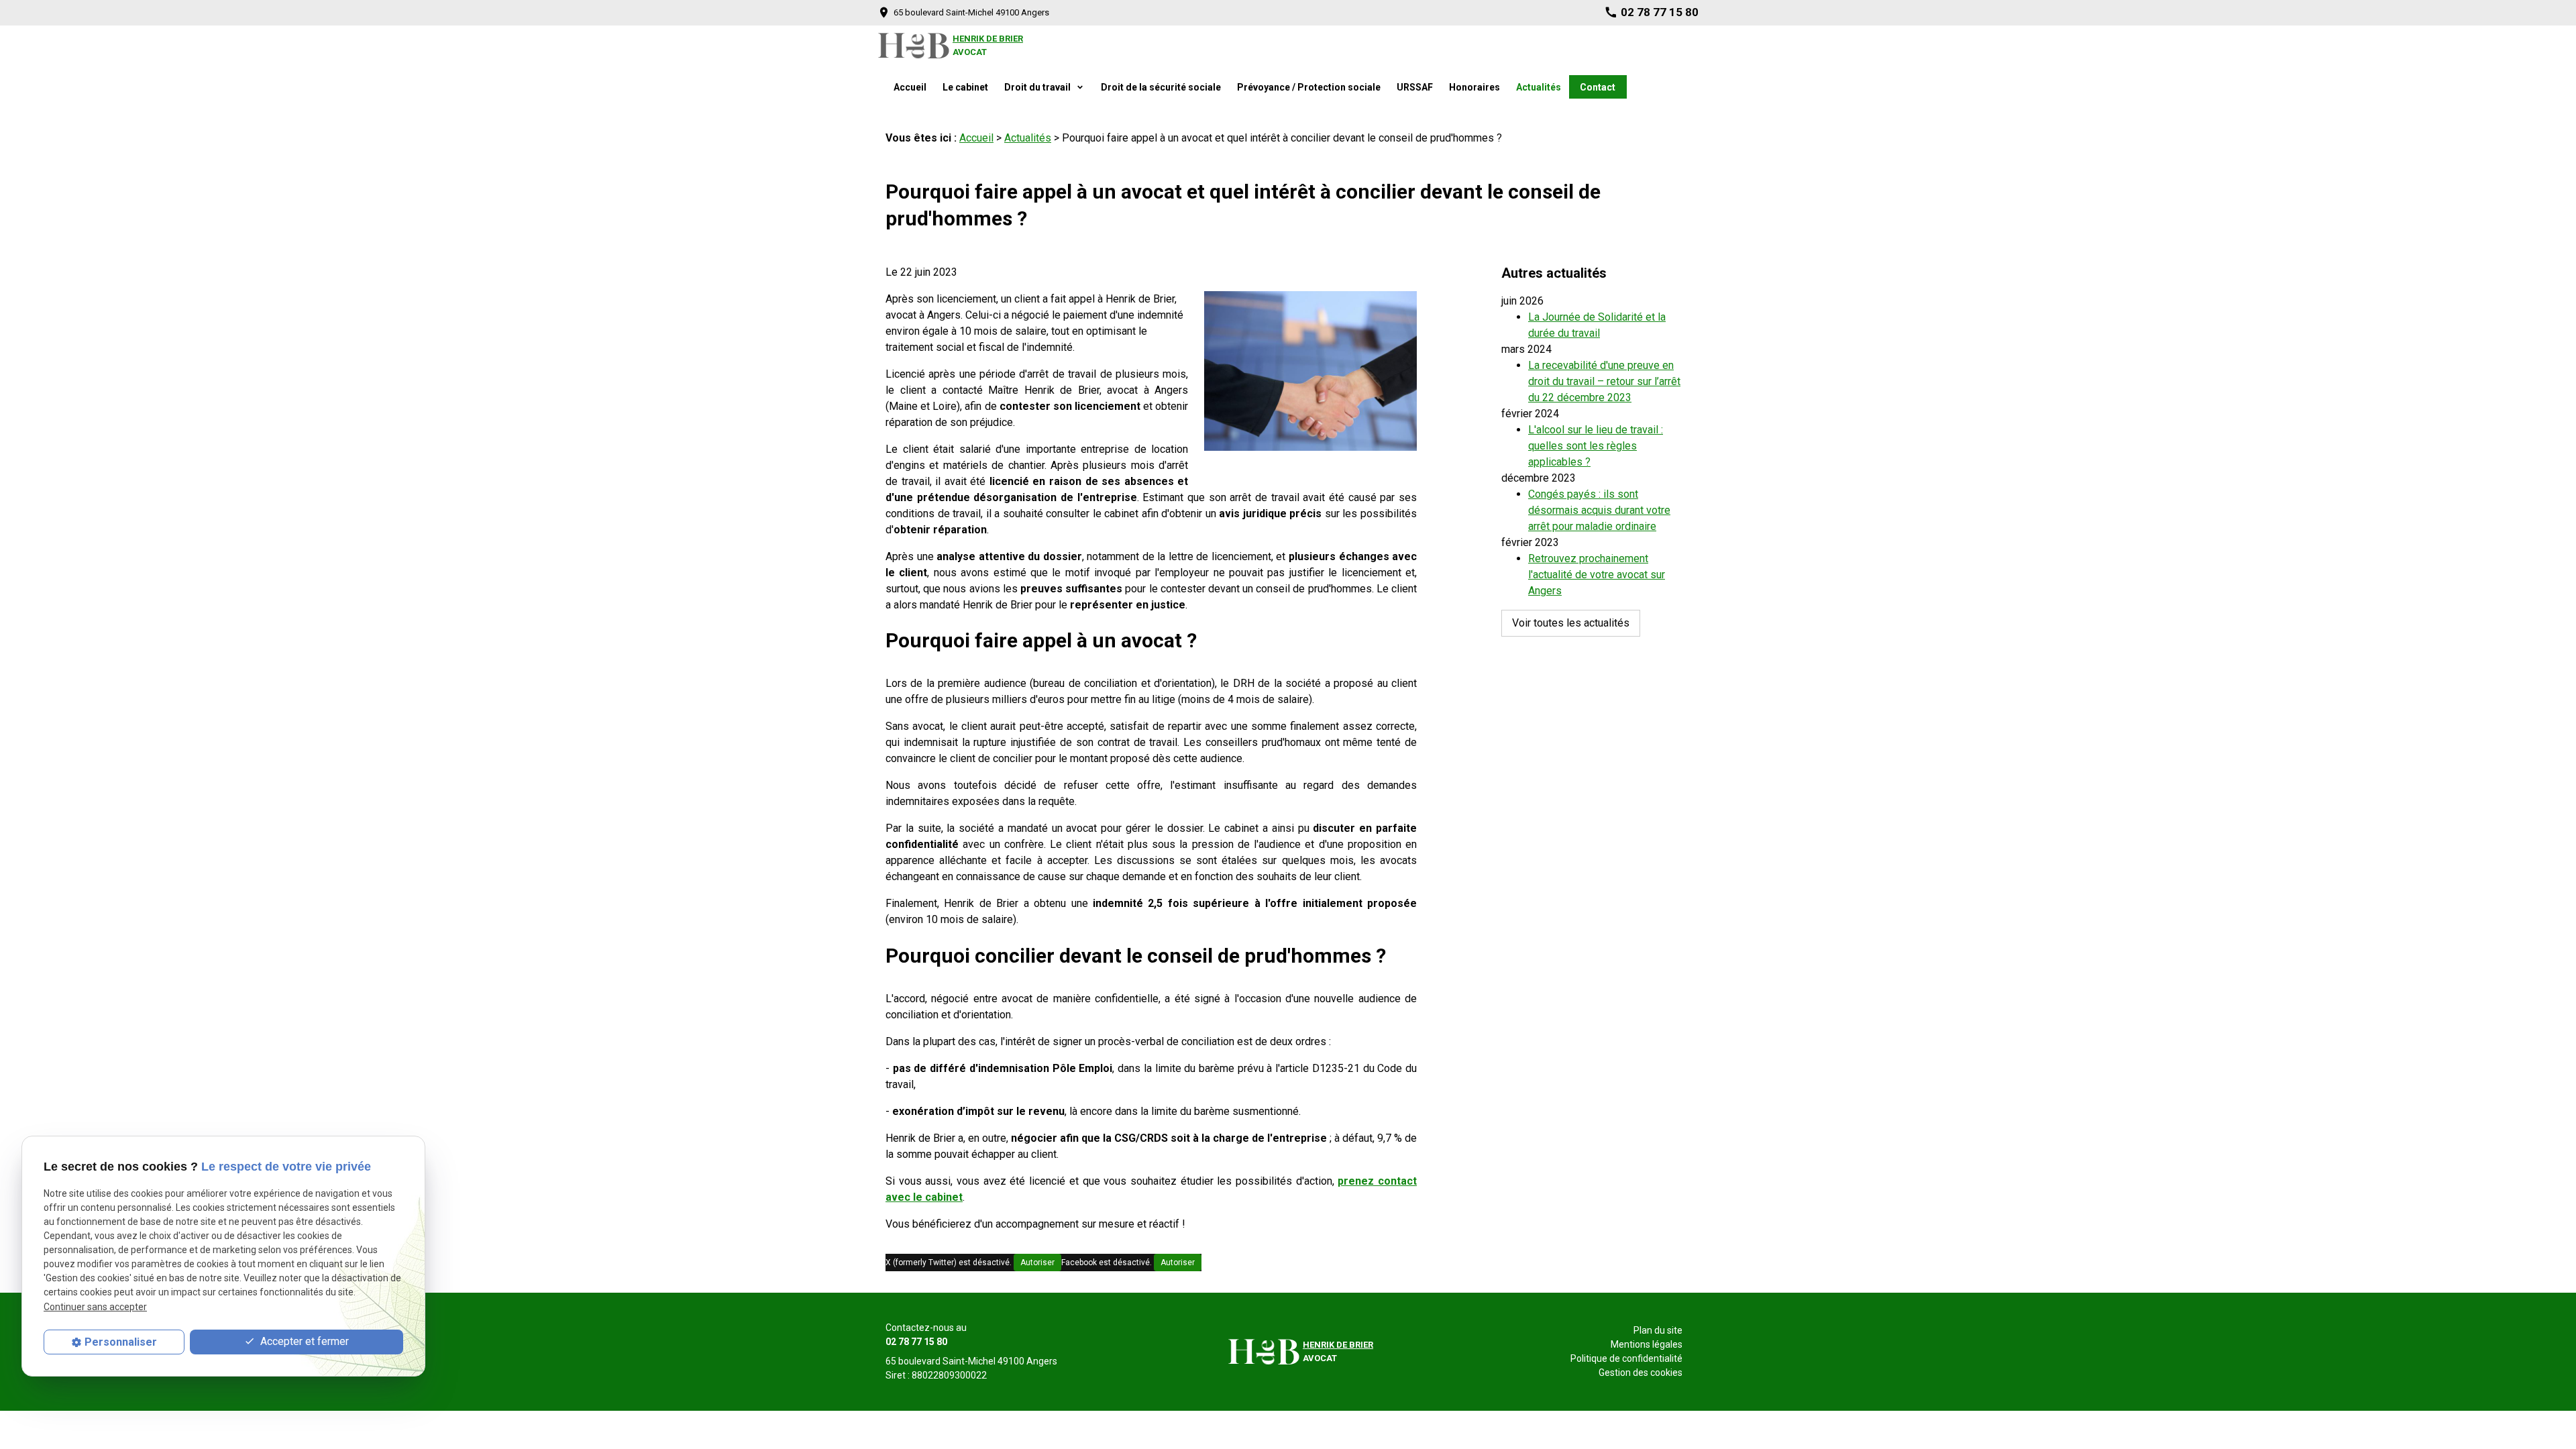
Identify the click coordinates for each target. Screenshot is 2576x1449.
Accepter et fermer (303, 1341)
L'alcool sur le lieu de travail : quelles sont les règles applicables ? (1596, 446)
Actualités (1539, 87)
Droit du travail (1038, 87)
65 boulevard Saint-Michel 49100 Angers (971, 12)
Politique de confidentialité (1626, 1358)
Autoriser (1037, 1263)
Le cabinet (965, 87)
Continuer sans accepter (95, 1307)
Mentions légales (1647, 1344)
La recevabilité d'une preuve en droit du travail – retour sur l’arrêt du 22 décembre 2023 (1604, 381)
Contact (1598, 87)
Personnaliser (121, 1342)
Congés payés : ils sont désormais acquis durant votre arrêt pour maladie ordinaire (1599, 510)
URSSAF (1415, 87)
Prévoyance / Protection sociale (1309, 87)
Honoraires (1474, 87)
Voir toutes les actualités (1571, 623)
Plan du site (1658, 1330)
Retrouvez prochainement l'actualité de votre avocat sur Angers (1597, 575)
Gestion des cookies (1641, 1373)
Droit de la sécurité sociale (1161, 87)
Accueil (910, 87)
